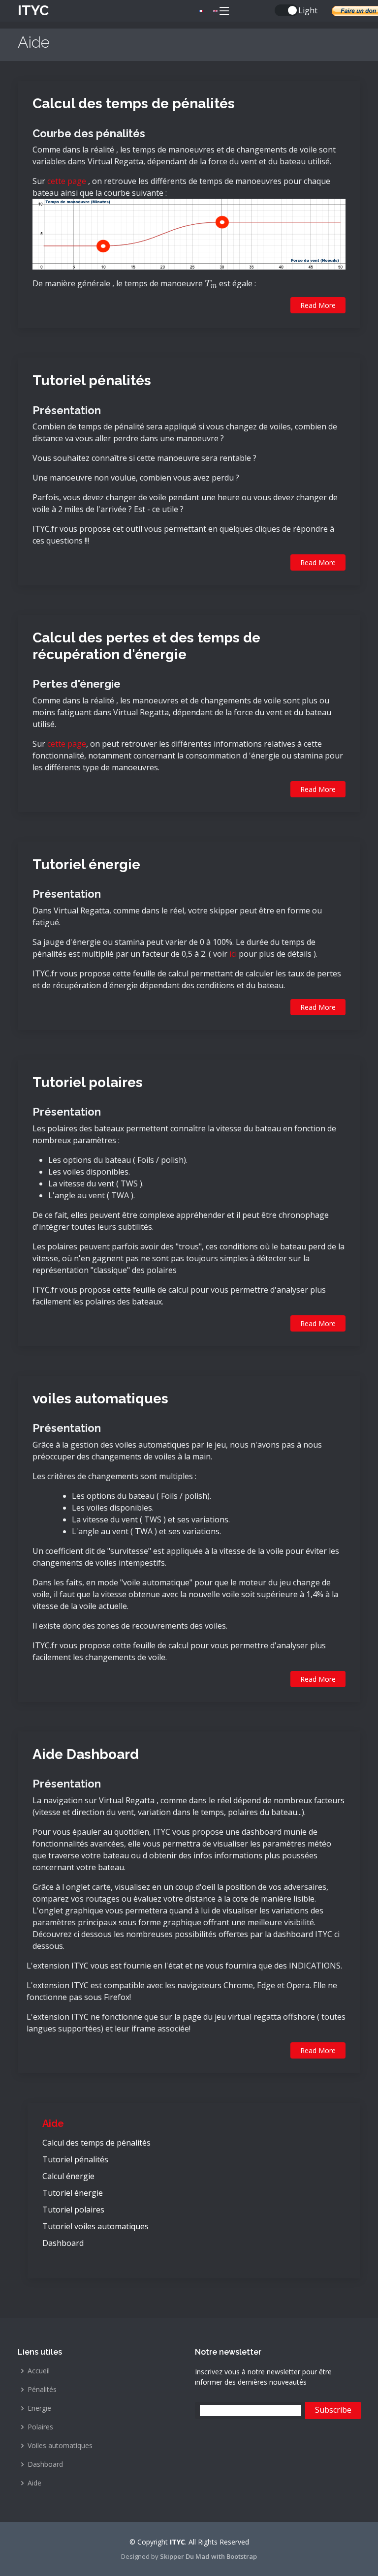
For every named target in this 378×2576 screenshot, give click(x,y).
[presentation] (211, 283)
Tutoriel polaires (88, 1082)
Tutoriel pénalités (92, 380)
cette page (67, 181)
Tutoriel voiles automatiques (95, 2226)
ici (233, 954)
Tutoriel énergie (86, 864)
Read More (318, 305)
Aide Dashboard (86, 1754)
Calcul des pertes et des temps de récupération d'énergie (146, 646)
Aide (53, 2123)
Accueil (39, 2371)
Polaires (40, 2427)
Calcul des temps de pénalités (134, 104)
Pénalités (42, 2390)
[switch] (286, 10)
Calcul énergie (68, 2176)
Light (308, 10)
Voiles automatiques (60, 2446)
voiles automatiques (100, 1399)
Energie (39, 2408)
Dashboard (63, 2243)
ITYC (33, 11)
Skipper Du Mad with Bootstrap (208, 2556)
